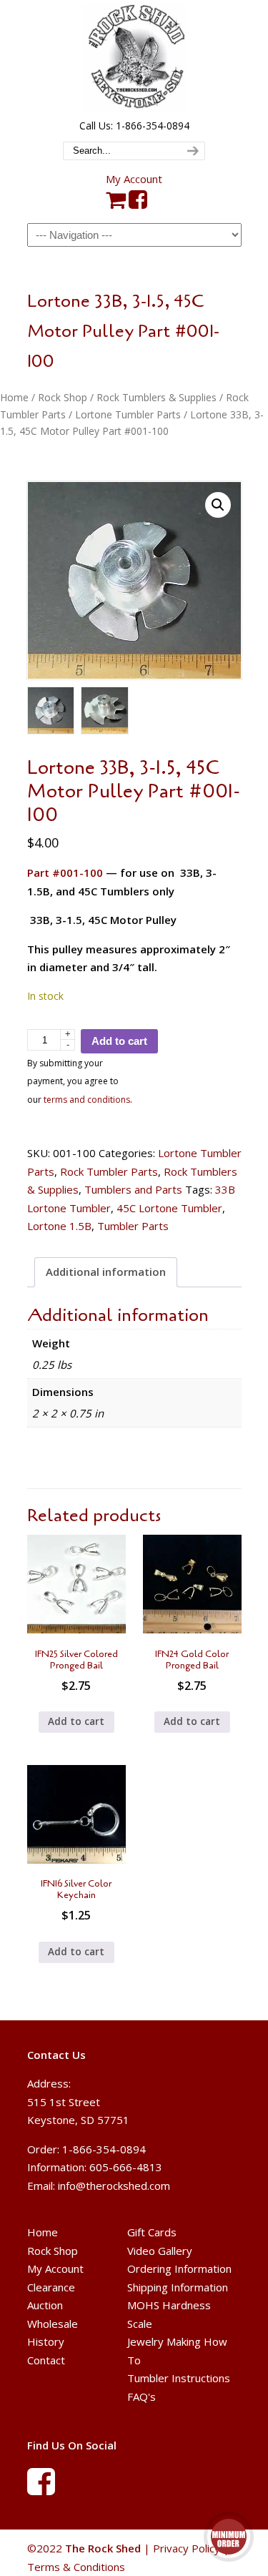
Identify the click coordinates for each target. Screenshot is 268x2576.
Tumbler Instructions (179, 2378)
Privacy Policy (187, 2548)
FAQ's (142, 2396)
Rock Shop (63, 397)
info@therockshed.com (114, 2186)
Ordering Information (179, 2268)
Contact (46, 2360)
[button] (218, 505)
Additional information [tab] (106, 1272)
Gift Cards (152, 2232)
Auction (45, 2305)
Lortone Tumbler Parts (128, 414)
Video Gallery (160, 2251)
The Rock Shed (134, 58)
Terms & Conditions (76, 2567)
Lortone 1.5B (59, 1226)
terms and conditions (87, 1100)
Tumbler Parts (133, 1226)
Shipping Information (178, 2287)
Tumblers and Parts (133, 1189)
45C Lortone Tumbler (169, 1208)
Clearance (51, 2287)
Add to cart (119, 1041)
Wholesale (53, 2324)
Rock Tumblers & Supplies (157, 397)
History (46, 2341)
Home (14, 397)
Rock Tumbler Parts (109, 1171)
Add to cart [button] (76, 1721)
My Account (134, 179)
